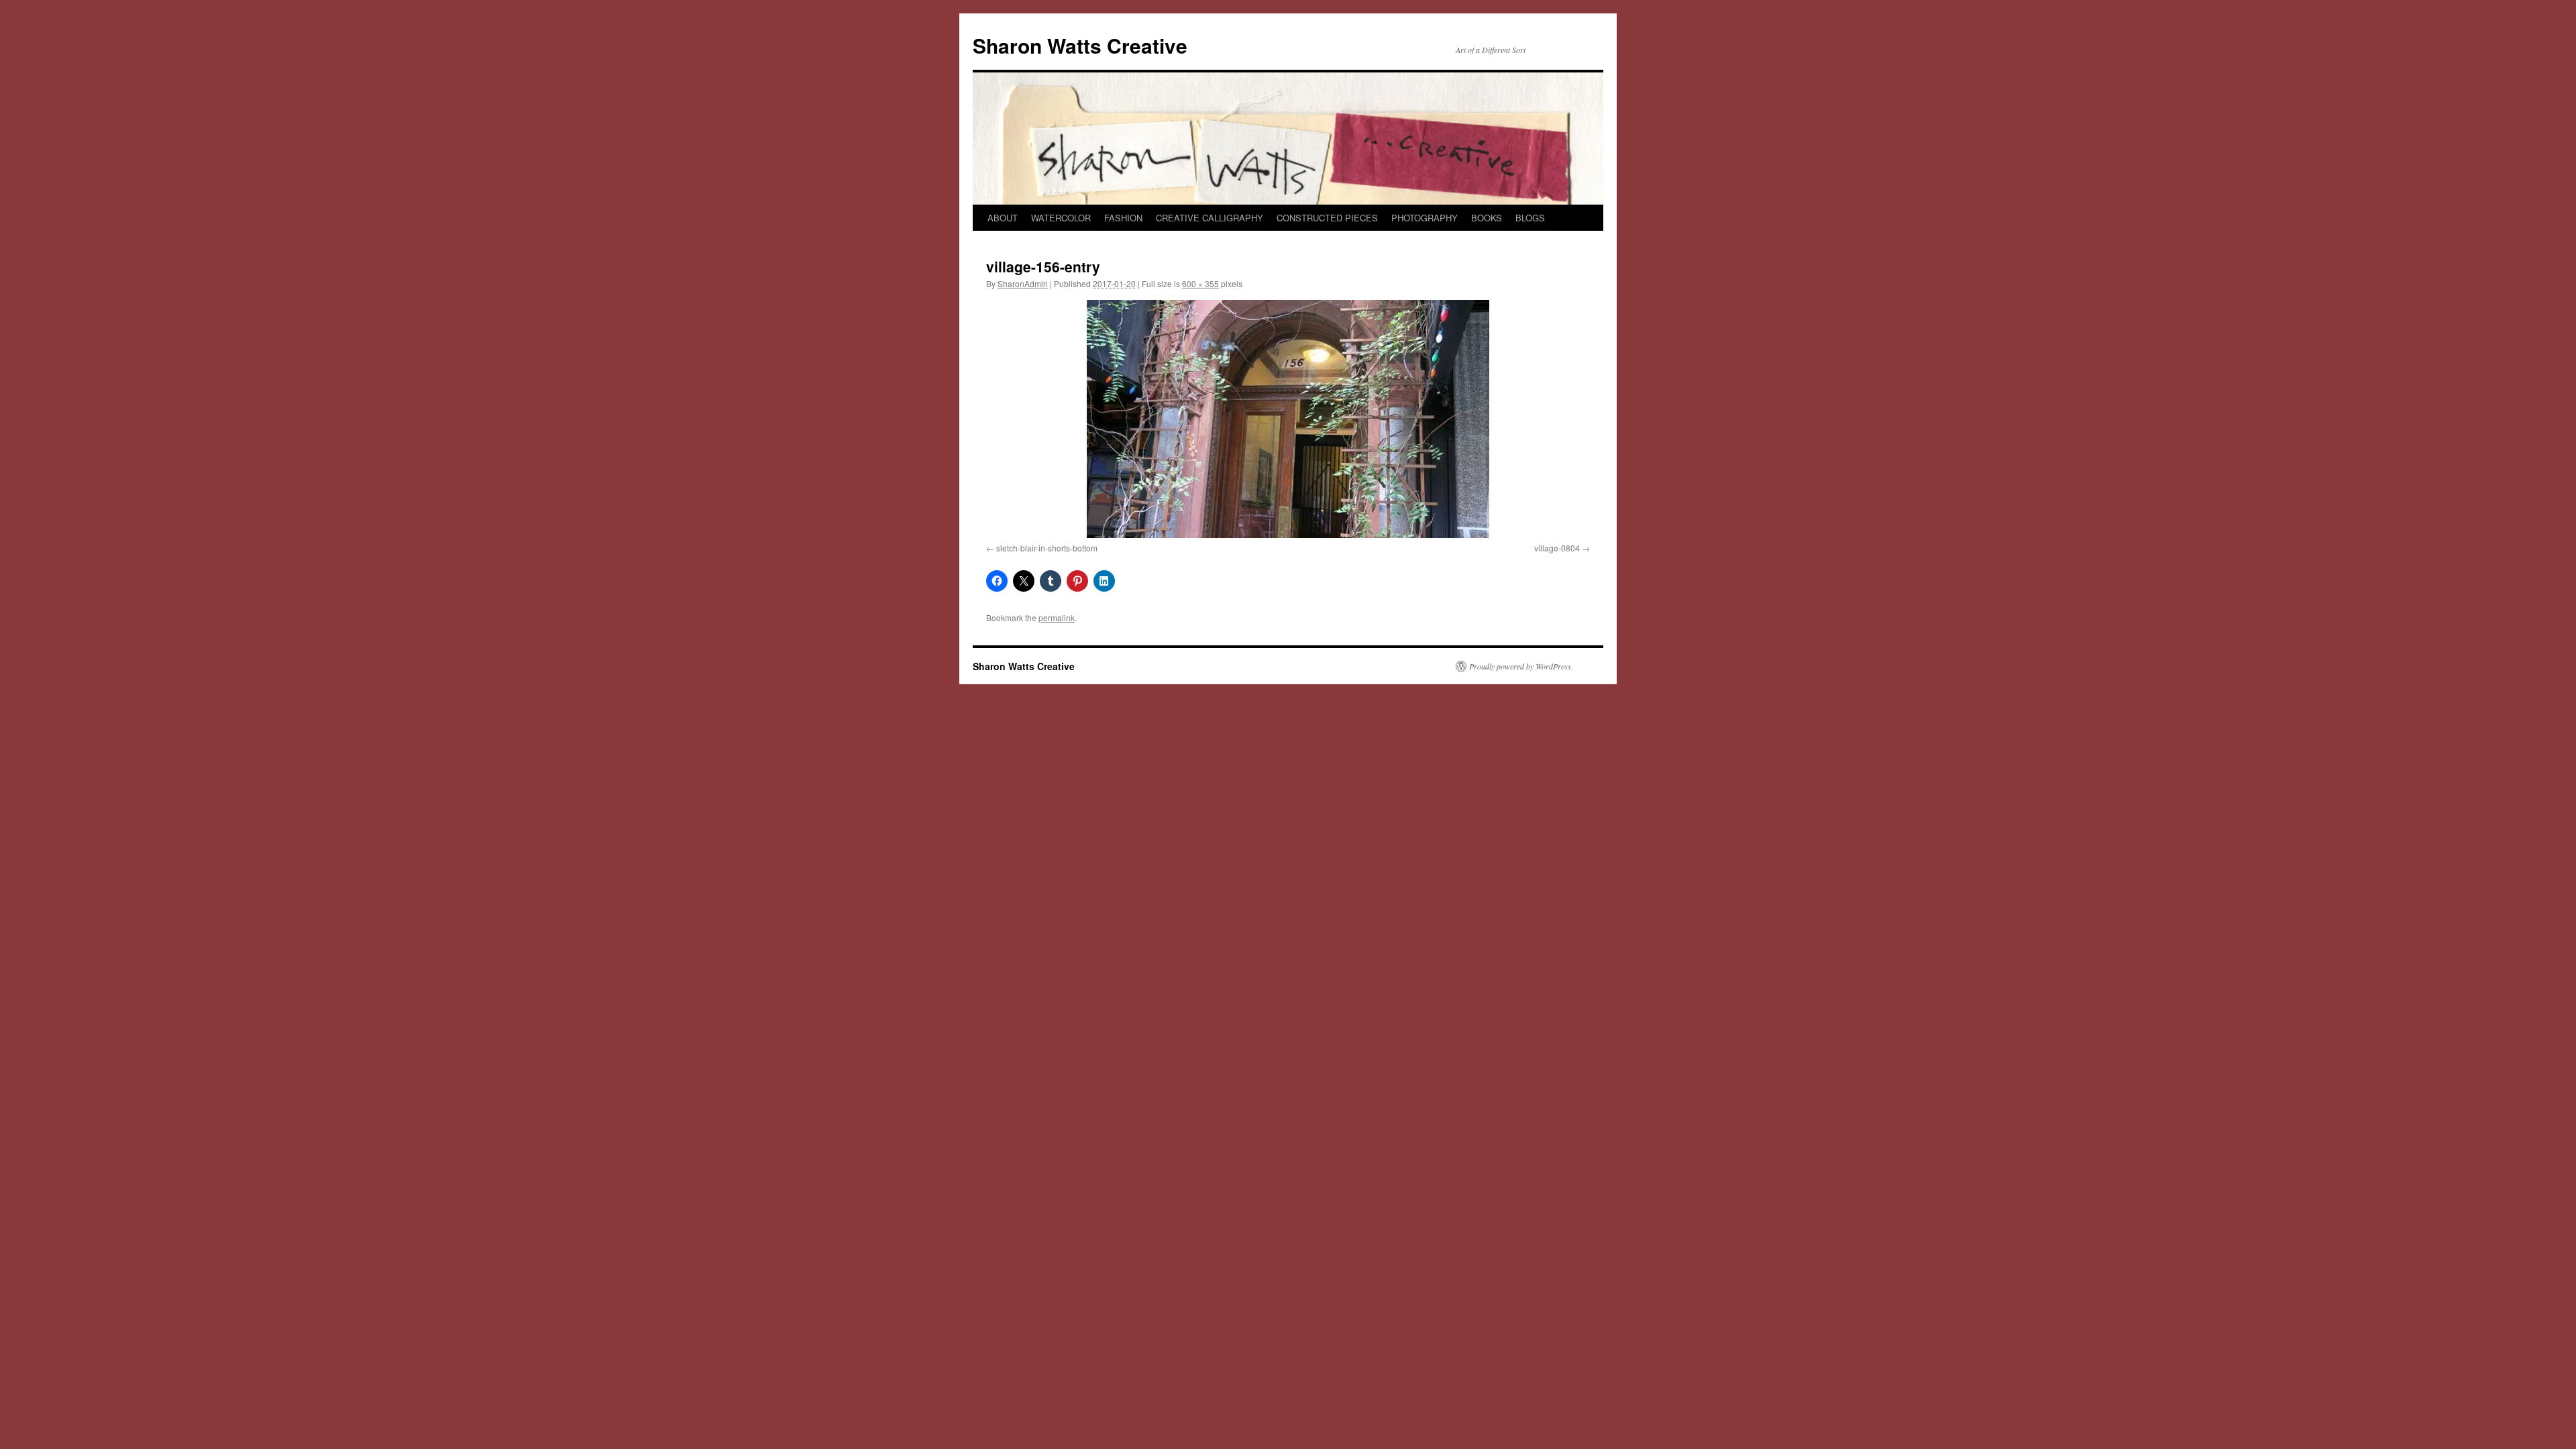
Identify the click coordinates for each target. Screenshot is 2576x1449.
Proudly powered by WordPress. (1521, 666)
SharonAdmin (1023, 283)
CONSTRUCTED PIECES (1327, 218)
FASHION (1123, 218)
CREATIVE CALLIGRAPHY (1210, 218)
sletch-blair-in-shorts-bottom (1047, 548)
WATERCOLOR (1061, 218)
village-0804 (1557, 548)
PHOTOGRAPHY (1425, 218)
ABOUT (1003, 218)
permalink (1057, 618)
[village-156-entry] (1288, 419)
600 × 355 (1200, 283)
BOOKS (1487, 218)
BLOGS (1530, 218)
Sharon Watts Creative (1080, 45)
